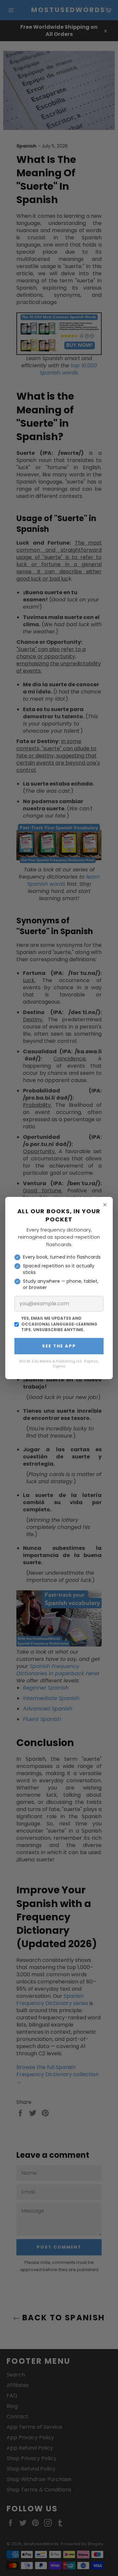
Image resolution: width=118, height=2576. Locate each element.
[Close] (105, 1205)
